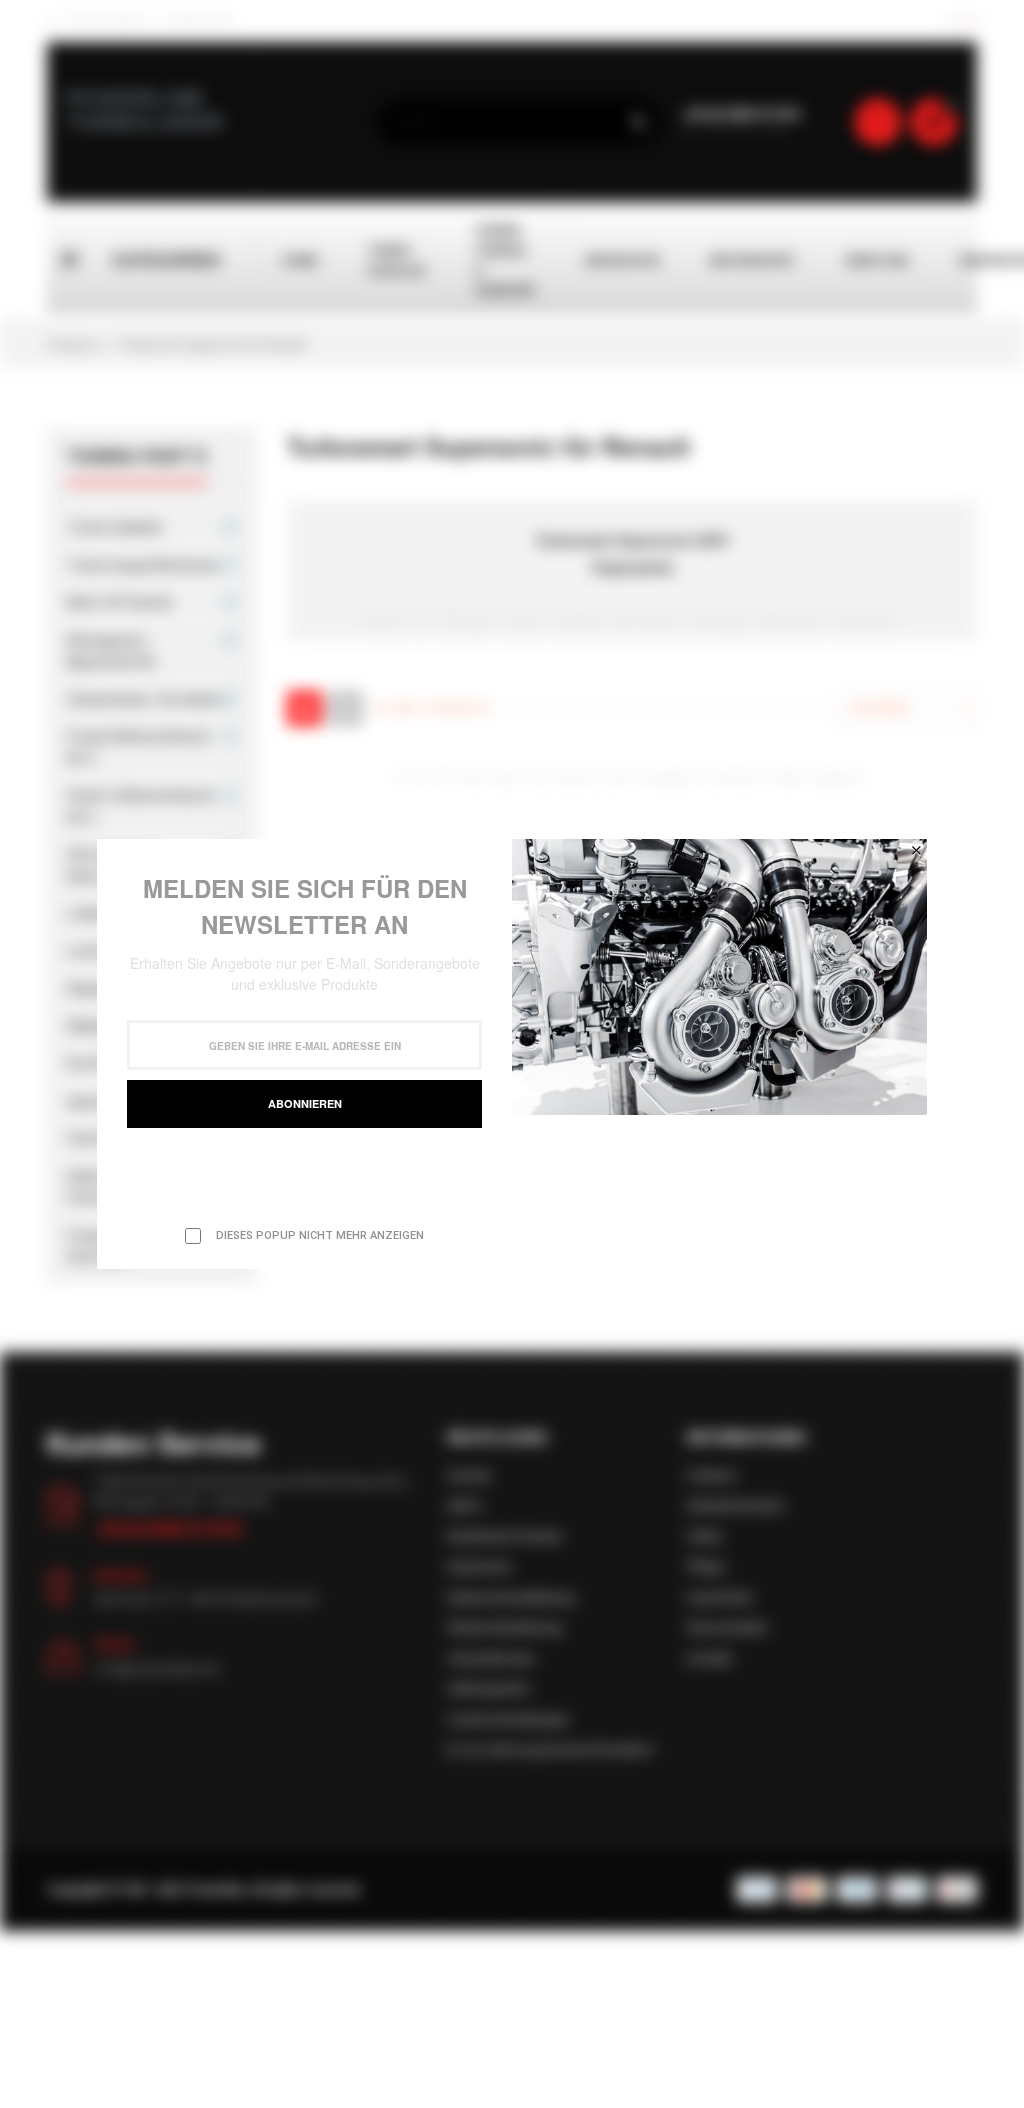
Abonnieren (305, 1103)
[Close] (916, 850)
